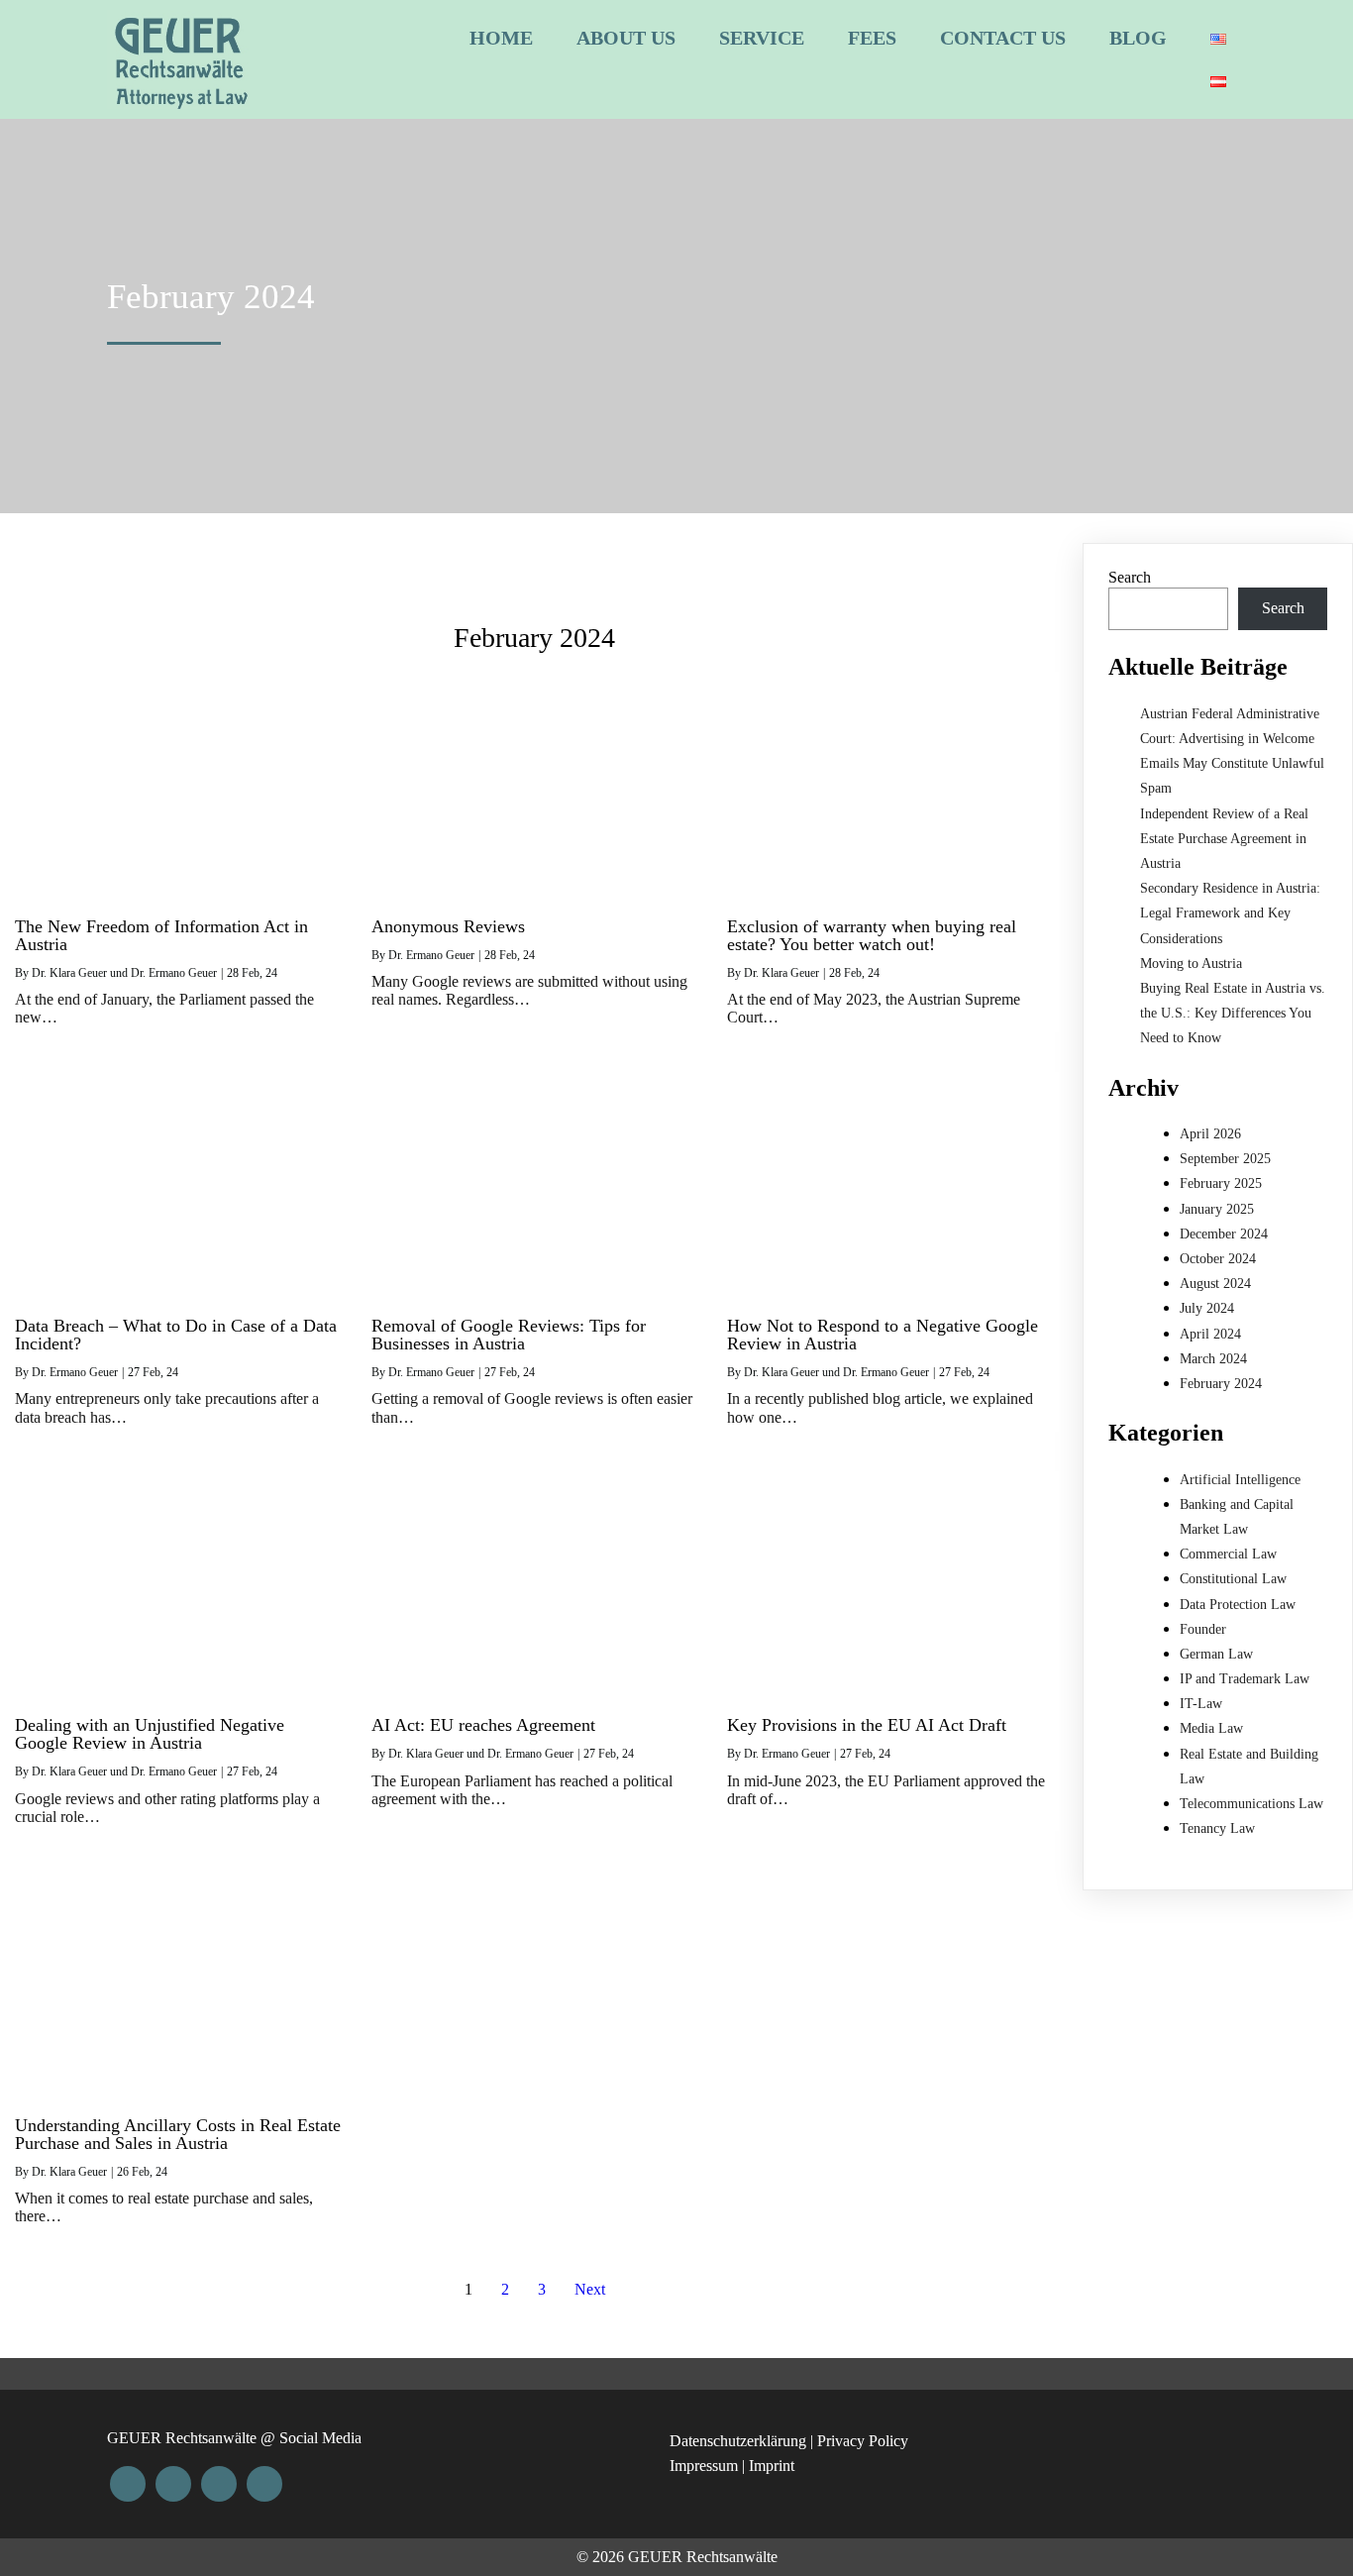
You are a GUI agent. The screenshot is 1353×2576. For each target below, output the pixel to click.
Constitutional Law (1233, 1579)
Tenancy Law (1217, 1828)
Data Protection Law (1238, 1605)
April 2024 (1210, 1334)
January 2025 (1217, 1209)
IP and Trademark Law (1245, 1679)
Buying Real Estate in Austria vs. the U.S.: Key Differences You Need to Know (1233, 1013)
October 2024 (1218, 1259)
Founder (1203, 1629)
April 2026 (1210, 1134)
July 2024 (1207, 1308)
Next (590, 2289)
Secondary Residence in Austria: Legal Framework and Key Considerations (1230, 913)
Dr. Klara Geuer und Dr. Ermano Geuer (124, 973)
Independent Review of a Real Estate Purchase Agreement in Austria (1224, 839)
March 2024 (1213, 1359)
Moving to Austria (1191, 964)
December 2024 (1224, 1234)
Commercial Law (1228, 1554)
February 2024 (1221, 1384)
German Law (1216, 1654)
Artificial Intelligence (1240, 1480)
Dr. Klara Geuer (781, 973)
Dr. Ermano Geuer (431, 955)
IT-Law (1201, 1704)
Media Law (1211, 1728)
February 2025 (1221, 1183)
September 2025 (1225, 1159)
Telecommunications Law (1251, 1804)
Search (1130, 577)
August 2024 (1215, 1284)
